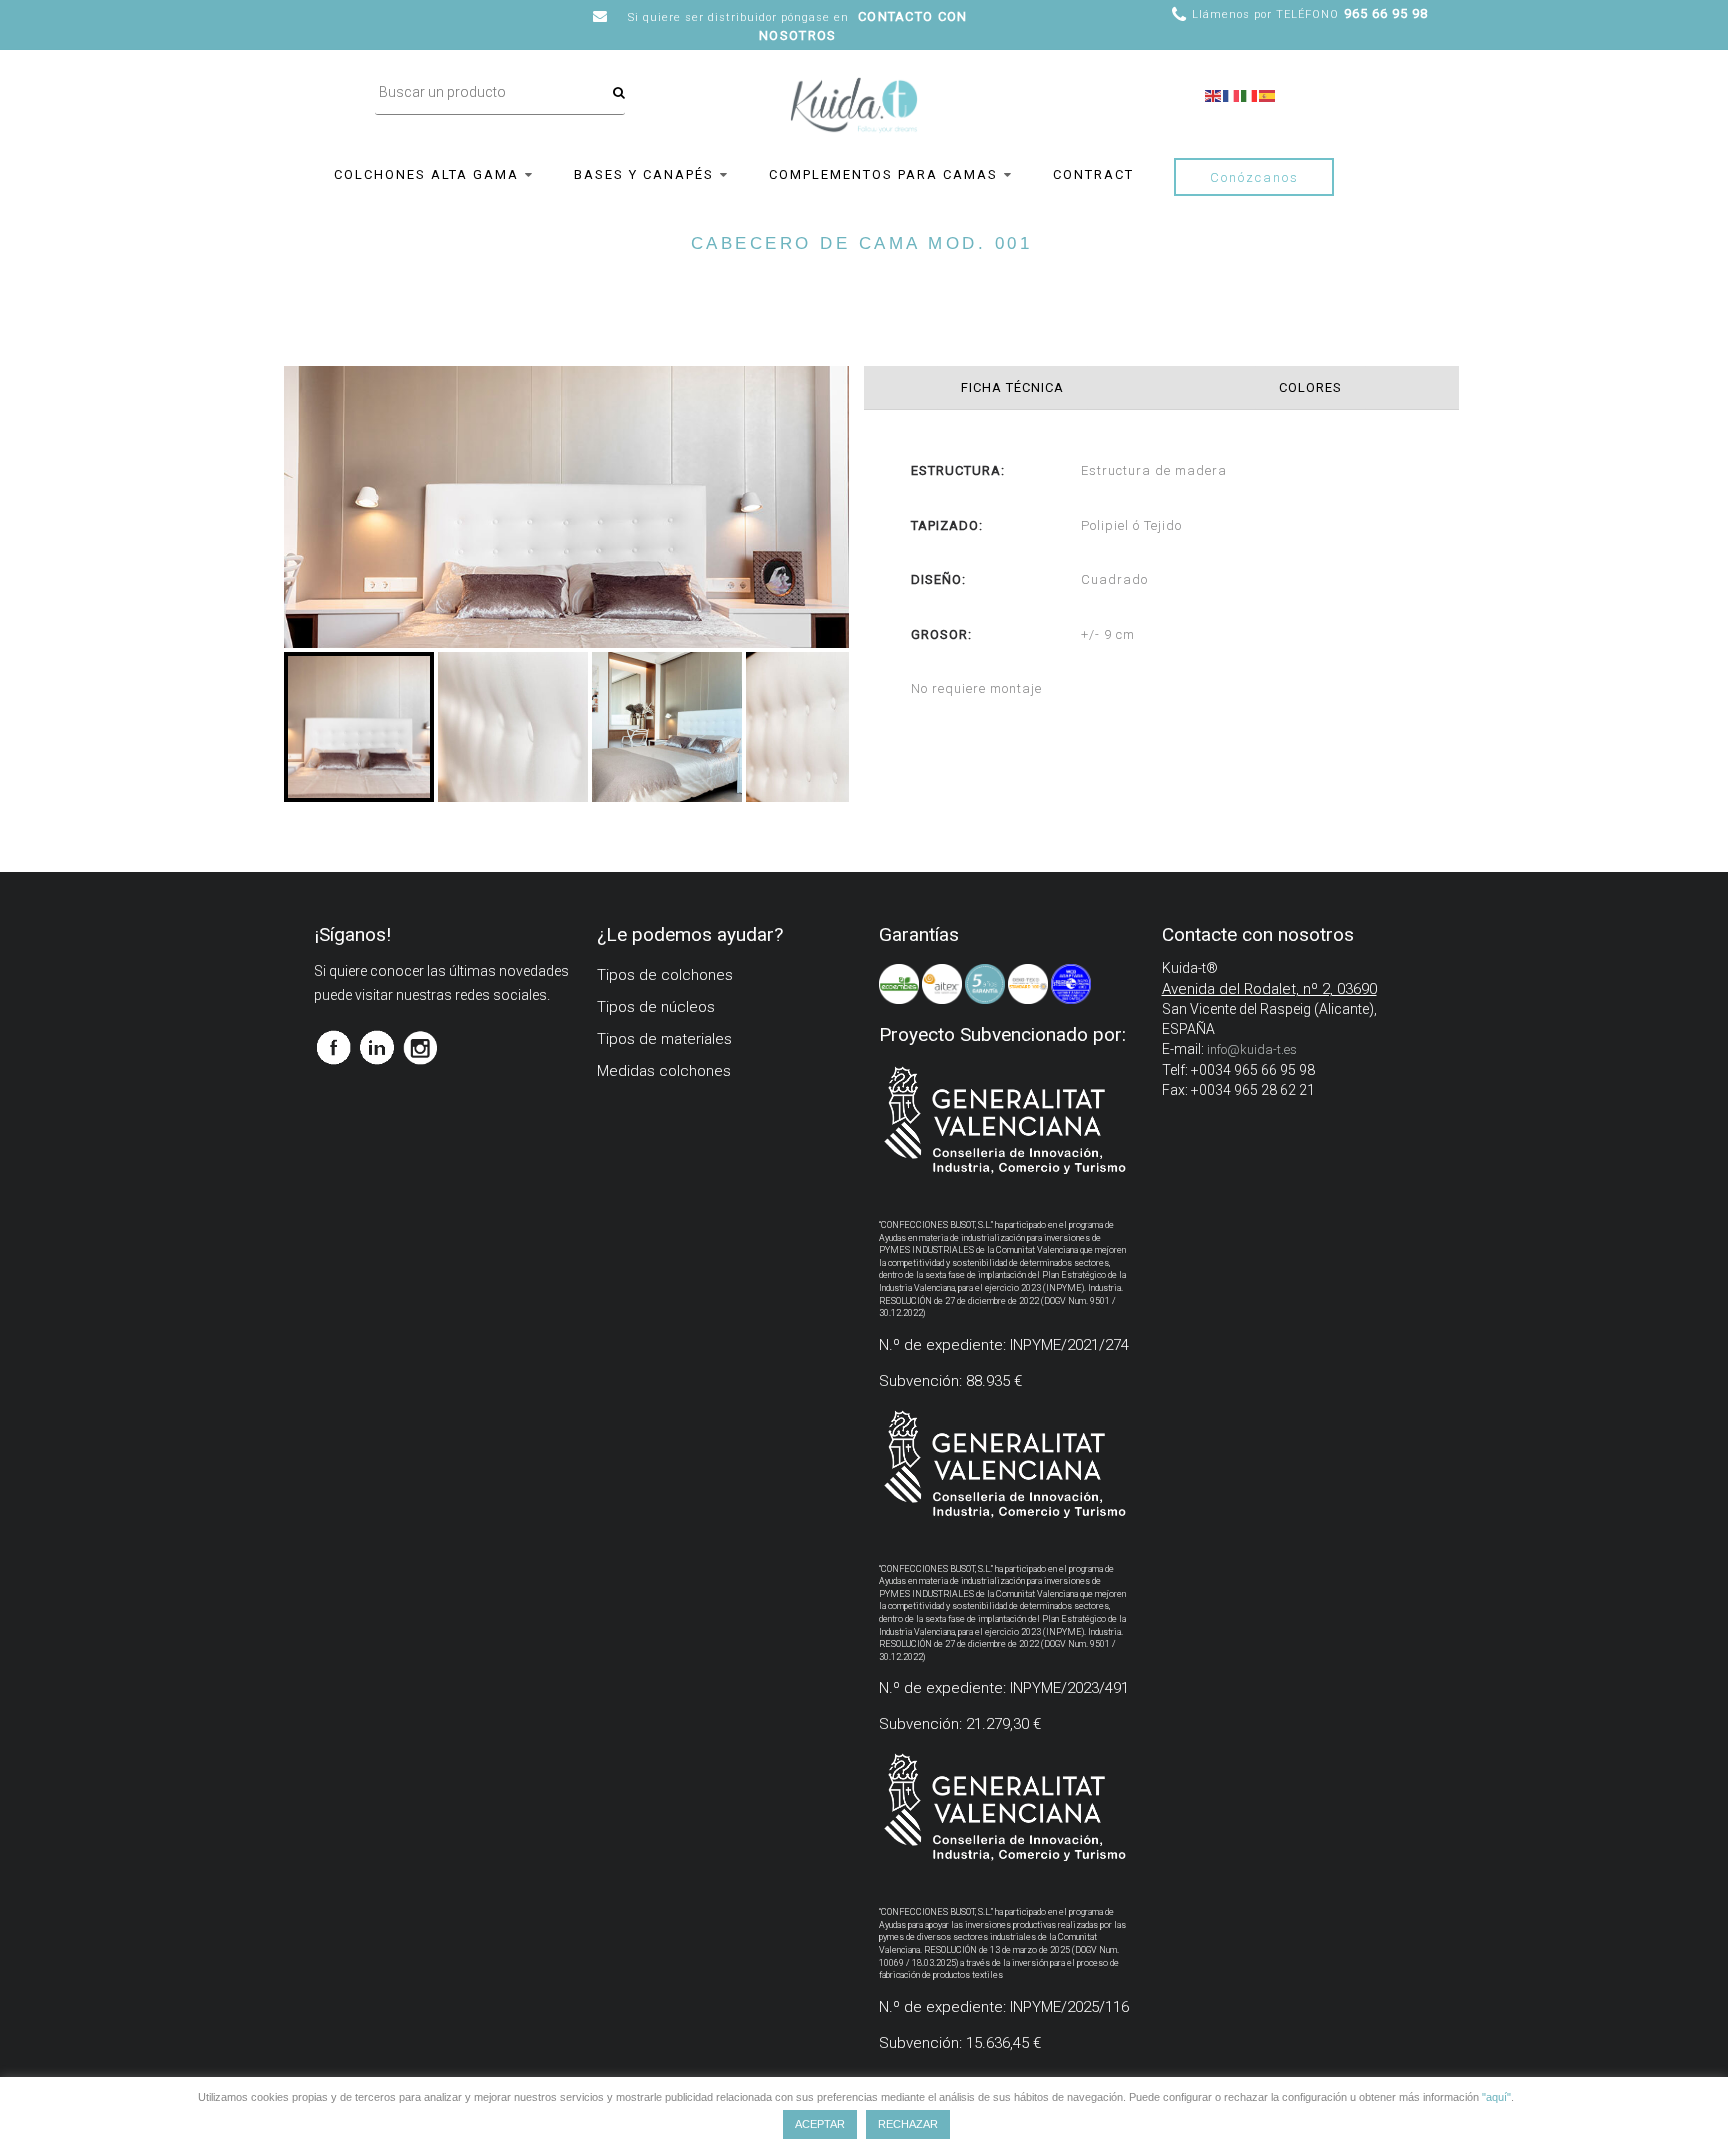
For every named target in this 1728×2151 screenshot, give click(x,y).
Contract (1093, 174)
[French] (1232, 94)
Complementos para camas (883, 174)
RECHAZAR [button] (908, 2124)
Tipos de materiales (664, 1039)
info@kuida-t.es (1252, 1049)
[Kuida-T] (854, 86)
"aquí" (1496, 2097)
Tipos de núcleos (656, 1007)
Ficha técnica (1012, 387)
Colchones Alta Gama (426, 174)
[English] (1214, 94)
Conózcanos (1254, 177)
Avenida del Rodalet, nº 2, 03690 (1269, 989)
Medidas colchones (664, 1071)
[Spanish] (1268, 94)
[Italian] (1250, 94)
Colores (1310, 387)
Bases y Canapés (644, 174)
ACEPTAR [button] (820, 2124)
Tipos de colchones (665, 975)
